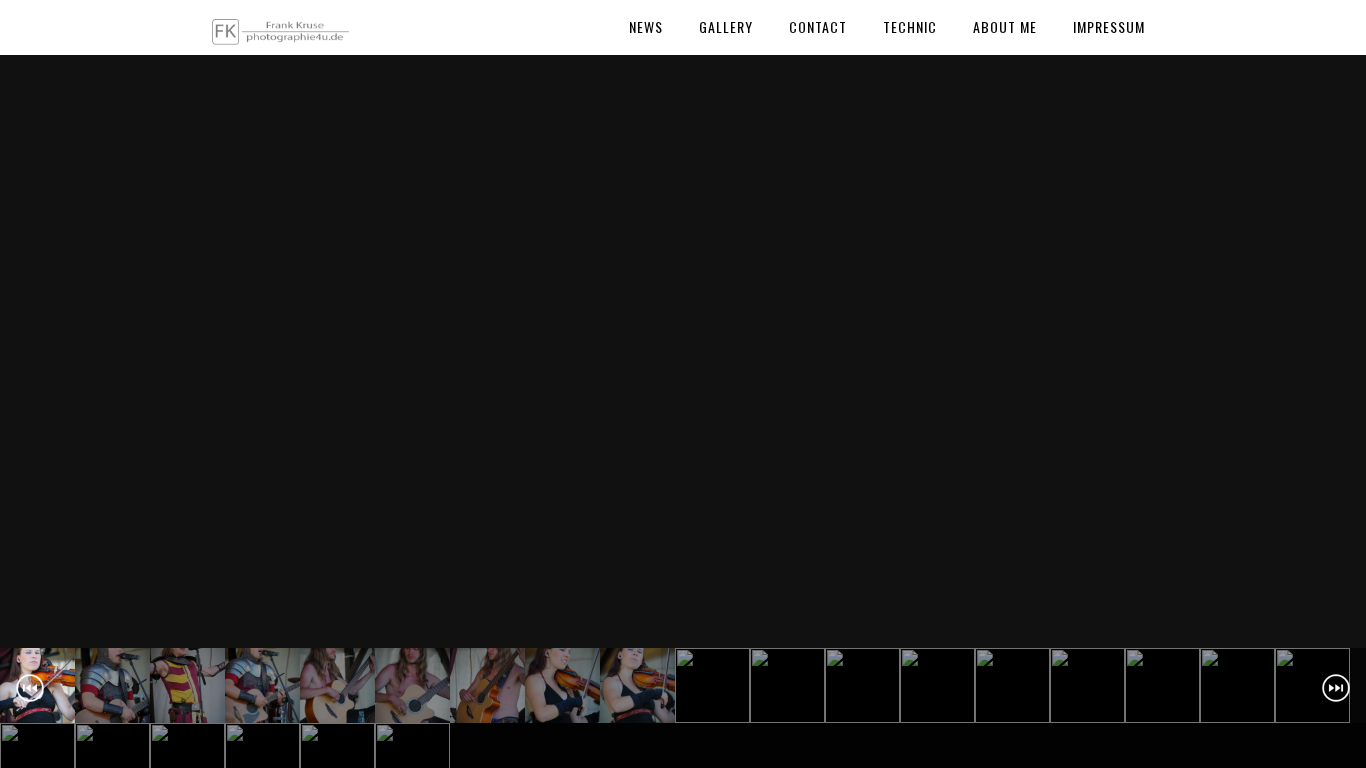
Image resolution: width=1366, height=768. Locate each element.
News (646, 26)
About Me (1005, 26)
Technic (910, 26)
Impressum (1109, 26)
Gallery (726, 26)
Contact (818, 26)
